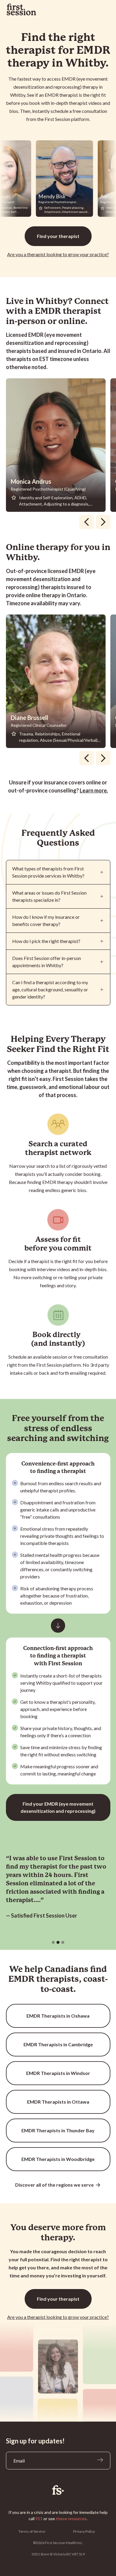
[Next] (103, 522)
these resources (71, 2519)
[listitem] (58, 445)
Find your (58, 236)
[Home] (58, 2490)
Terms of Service (32, 2531)
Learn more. (94, 790)
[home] (21, 10)
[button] (53, 1942)
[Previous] (87, 522)
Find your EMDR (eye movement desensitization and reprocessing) (58, 1807)
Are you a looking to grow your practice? (58, 254)
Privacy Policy (84, 2531)
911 (39, 2519)
